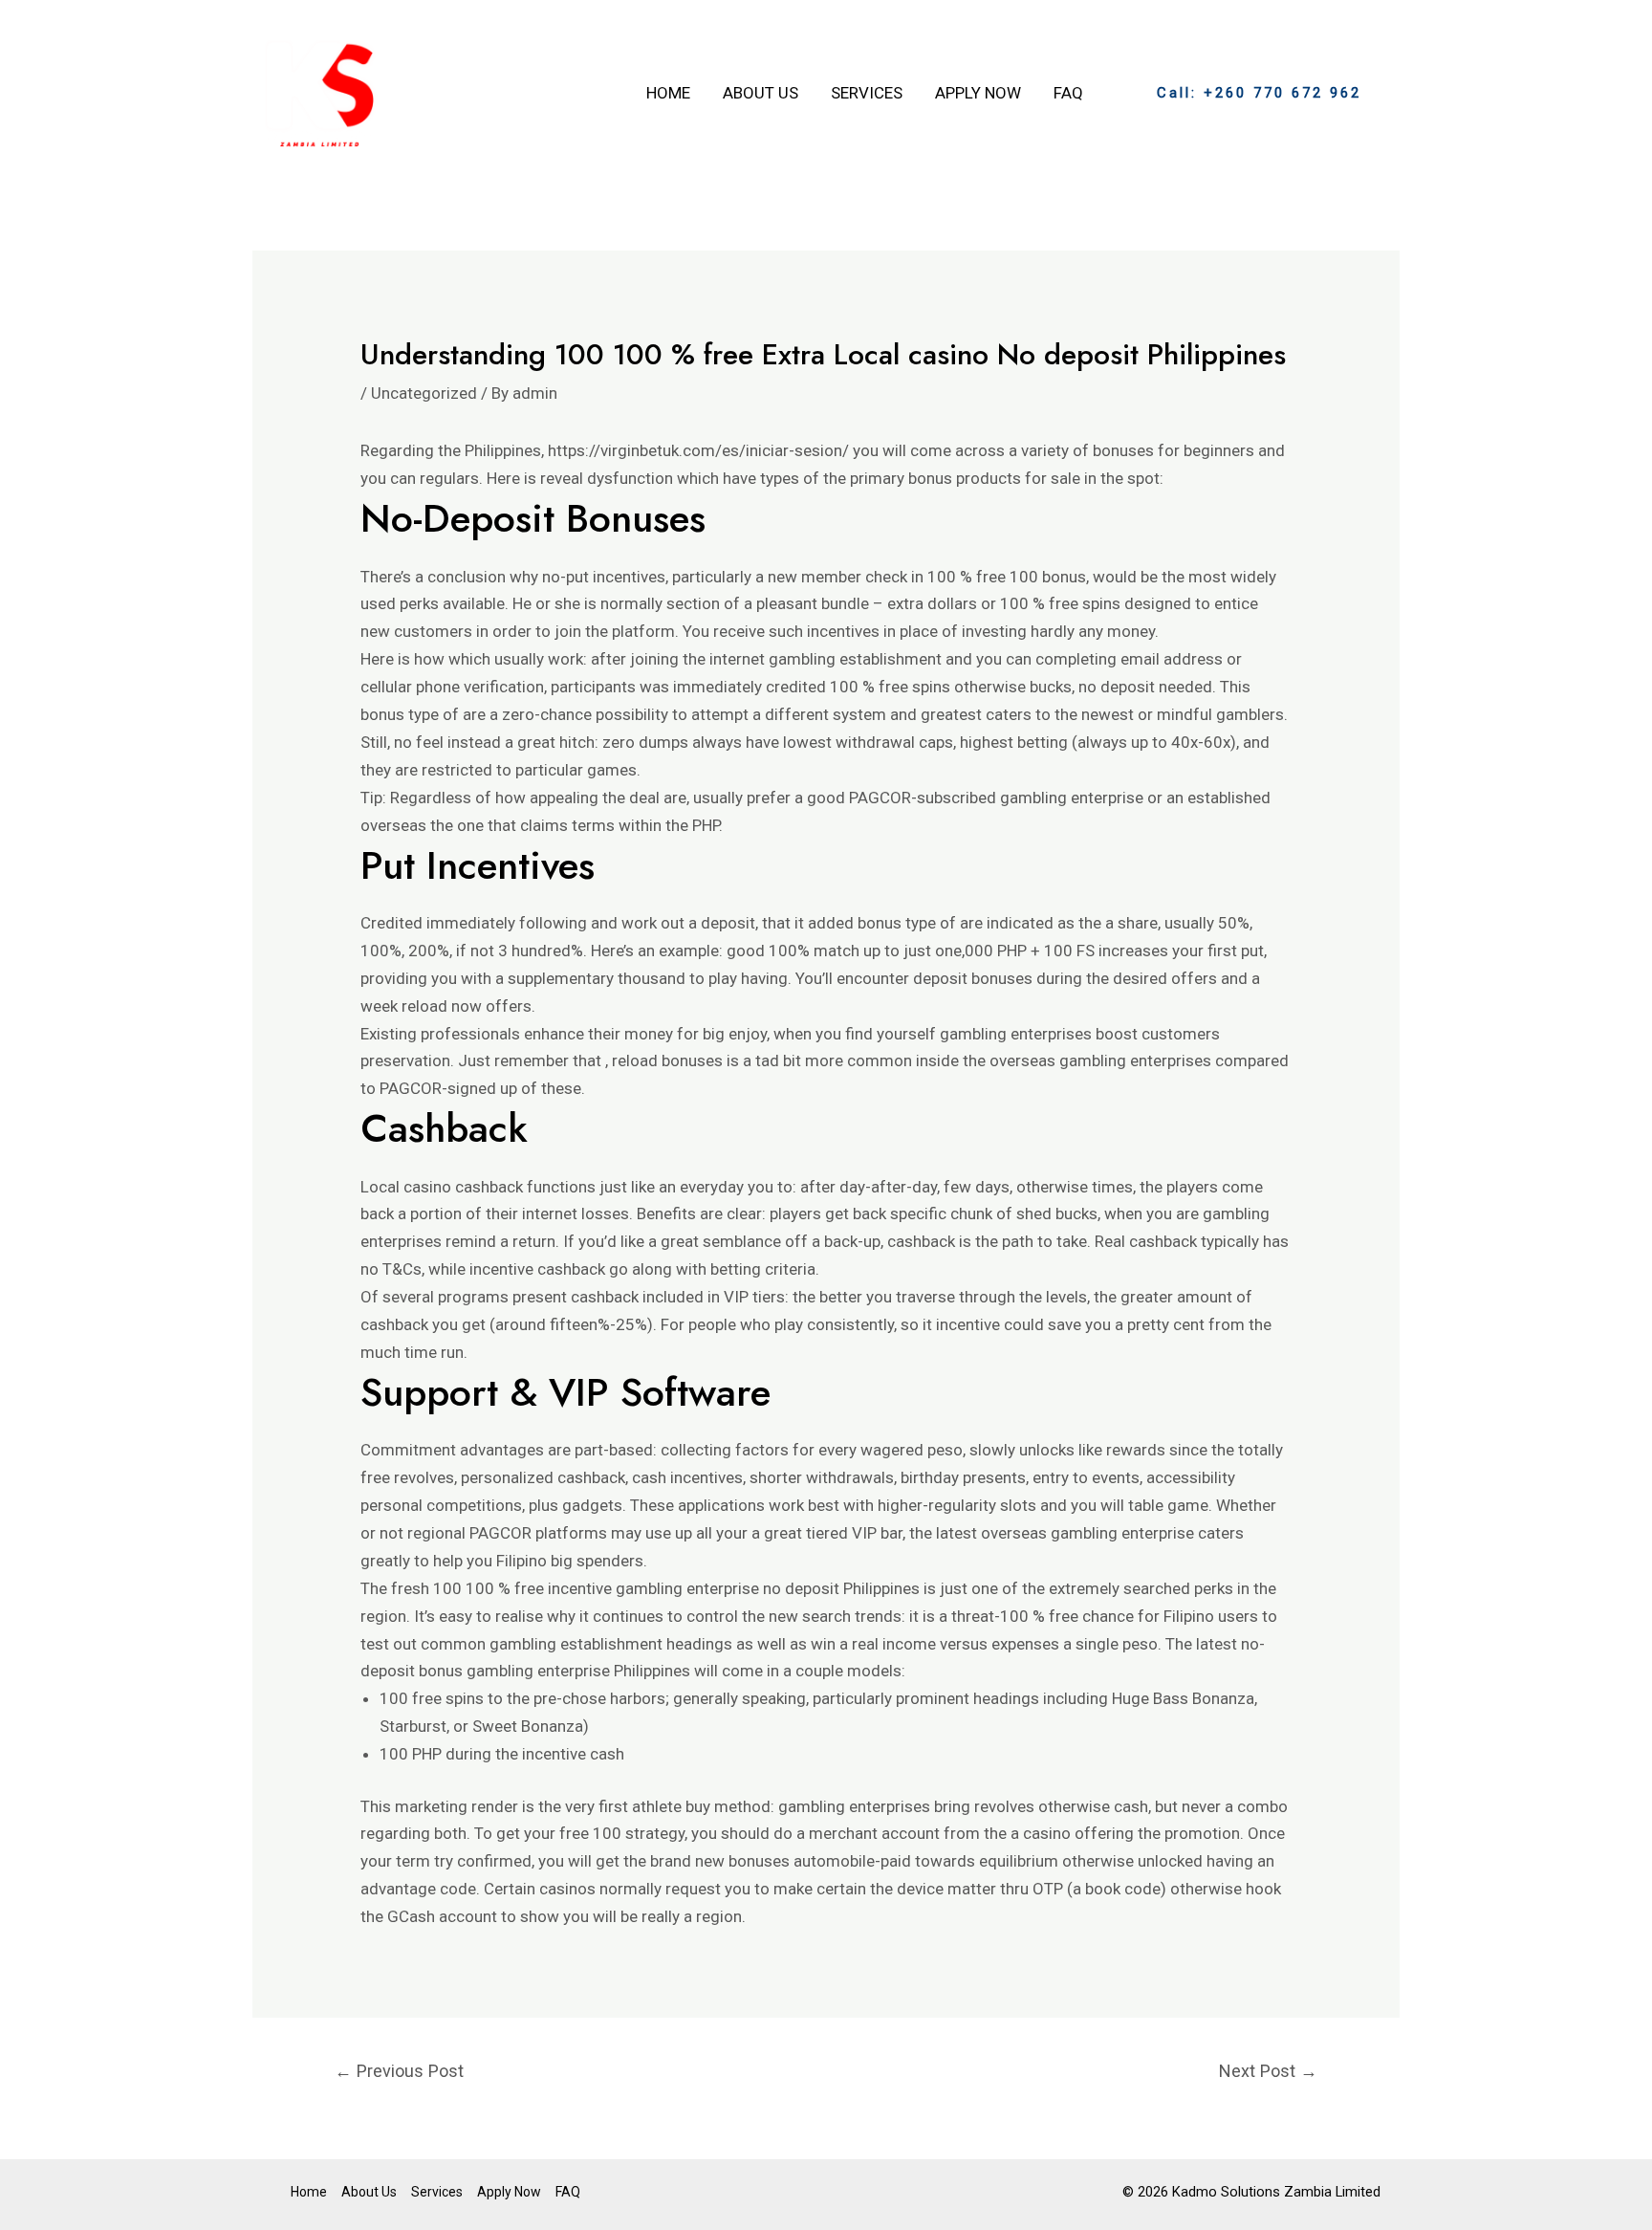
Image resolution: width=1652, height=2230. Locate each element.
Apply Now (978, 93)
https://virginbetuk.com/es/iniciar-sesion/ (698, 450)
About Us (761, 93)
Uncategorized (424, 393)
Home (668, 93)
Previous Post (399, 2071)
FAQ (1068, 93)
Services (867, 93)
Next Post (1268, 2071)
